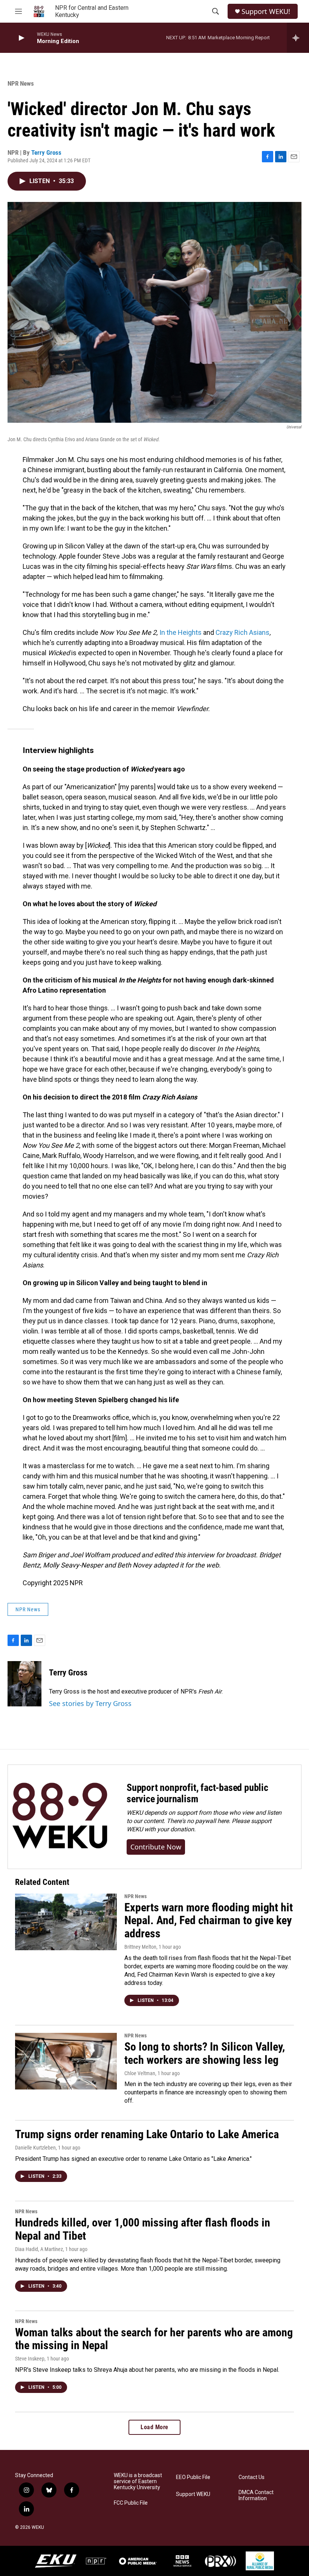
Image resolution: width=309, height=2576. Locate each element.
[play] (21, 38)
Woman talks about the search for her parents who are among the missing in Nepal (154, 2339)
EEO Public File (193, 2477)
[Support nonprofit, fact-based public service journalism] (60, 1817)
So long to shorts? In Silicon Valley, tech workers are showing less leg (205, 2053)
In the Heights (181, 632)
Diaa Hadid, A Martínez (39, 2249)
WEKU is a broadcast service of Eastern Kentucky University (138, 2481)
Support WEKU (193, 2494)
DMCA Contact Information (256, 2495)
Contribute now (156, 1847)
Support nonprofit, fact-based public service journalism (197, 1793)
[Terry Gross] (24, 1684)
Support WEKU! (266, 12)
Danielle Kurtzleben (35, 2148)
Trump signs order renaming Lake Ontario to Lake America (147, 2134)
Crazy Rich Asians (242, 632)
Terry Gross (46, 152)
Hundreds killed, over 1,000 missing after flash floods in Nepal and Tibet (143, 2229)
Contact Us (252, 2477)
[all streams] (298, 38)
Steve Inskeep (30, 2359)
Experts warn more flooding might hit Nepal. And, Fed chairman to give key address (209, 1921)
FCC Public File (131, 2503)
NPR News (21, 83)
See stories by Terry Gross (90, 1703)
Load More (154, 2427)
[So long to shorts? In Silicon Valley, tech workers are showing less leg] (66, 2061)
